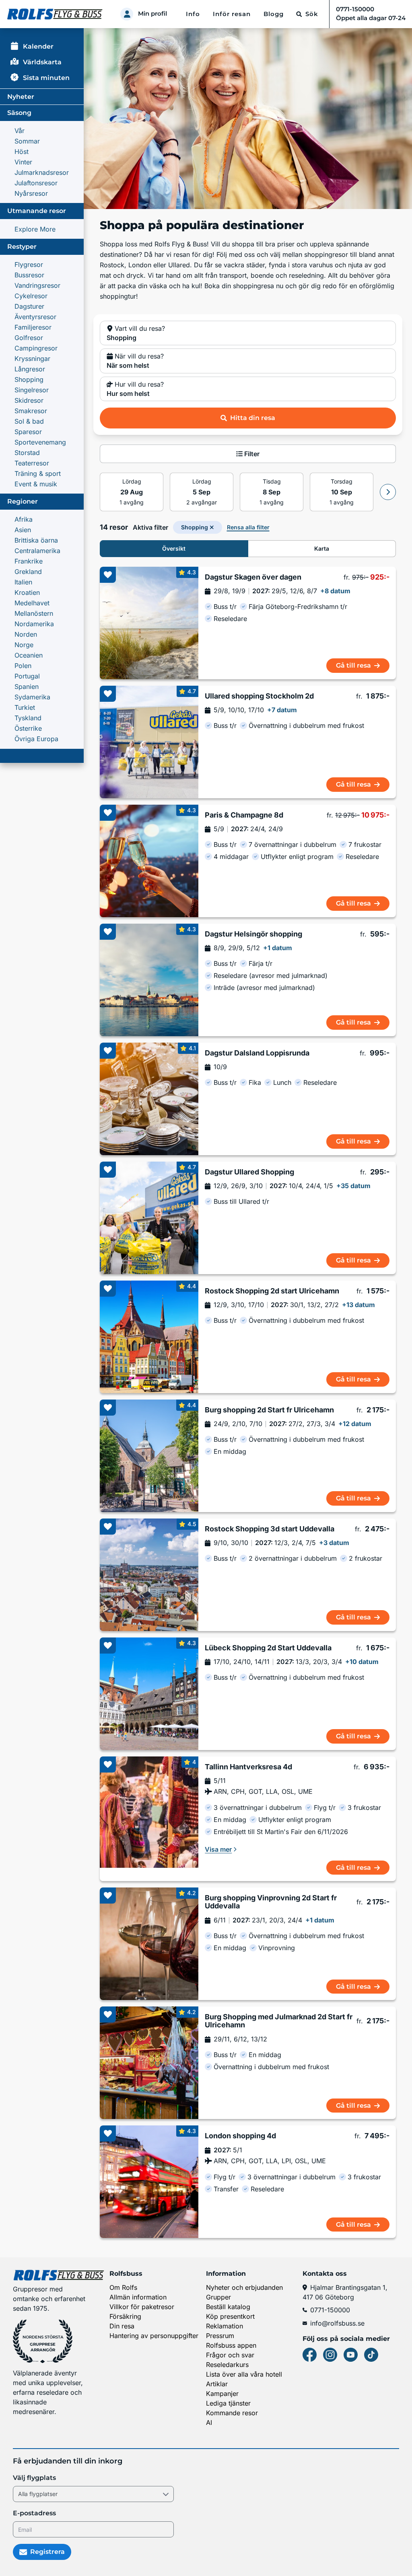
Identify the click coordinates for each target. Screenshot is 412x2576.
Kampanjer (222, 2394)
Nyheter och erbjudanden (244, 2287)
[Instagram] (330, 2355)
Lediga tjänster (228, 2403)
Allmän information (138, 2297)
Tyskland (28, 718)
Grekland (28, 572)
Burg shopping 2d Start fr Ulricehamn (269, 1410)
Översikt (174, 548)
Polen (23, 666)
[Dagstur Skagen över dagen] (149, 623)
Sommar (27, 141)
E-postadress (34, 2513)
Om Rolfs (123, 2287)
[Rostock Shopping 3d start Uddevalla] (149, 1575)
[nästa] (388, 492)
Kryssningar (32, 359)
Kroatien (27, 592)
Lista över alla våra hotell (244, 2374)
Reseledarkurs (227, 2365)
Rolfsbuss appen (231, 2345)
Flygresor (29, 264)
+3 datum (334, 1543)
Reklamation (225, 2326)
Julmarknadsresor (42, 172)
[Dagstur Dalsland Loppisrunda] (149, 1099)
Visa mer (218, 1849)
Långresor (30, 369)
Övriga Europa (36, 739)
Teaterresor (32, 463)
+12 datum (355, 1424)
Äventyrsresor (35, 317)
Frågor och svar (230, 2355)
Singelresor (32, 390)
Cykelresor (31, 296)
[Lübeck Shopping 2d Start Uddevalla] (149, 1694)
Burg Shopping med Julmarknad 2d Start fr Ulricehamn (279, 2021)
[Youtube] (351, 2355)
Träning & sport (38, 473)
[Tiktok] (371, 2355)
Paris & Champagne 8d (244, 815)
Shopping (29, 379)
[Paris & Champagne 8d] (149, 861)
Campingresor (36, 348)
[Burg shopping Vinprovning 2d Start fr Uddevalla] (149, 1944)
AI (209, 2422)
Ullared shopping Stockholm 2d (259, 696)
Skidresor (29, 400)
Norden (26, 634)
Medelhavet (32, 603)
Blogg (274, 14)
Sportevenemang (40, 442)
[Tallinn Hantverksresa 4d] (149, 1819)
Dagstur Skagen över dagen (253, 577)
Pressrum (220, 2336)
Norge (24, 645)
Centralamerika (37, 551)
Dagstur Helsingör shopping (253, 934)
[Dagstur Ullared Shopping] (149, 1218)
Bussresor (29, 275)
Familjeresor (33, 327)
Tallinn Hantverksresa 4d (248, 1767)
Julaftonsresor (36, 183)
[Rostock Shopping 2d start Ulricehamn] (149, 1337)
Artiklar (217, 2384)
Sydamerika (32, 697)
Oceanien (29, 655)
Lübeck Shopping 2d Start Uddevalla (268, 1648)
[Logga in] (127, 14)
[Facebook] (310, 2355)
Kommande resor (232, 2413)
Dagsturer (29, 306)
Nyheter (21, 97)
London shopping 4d (240, 2136)
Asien (23, 530)
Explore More (35, 229)
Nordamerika (34, 624)
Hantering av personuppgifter (154, 2336)
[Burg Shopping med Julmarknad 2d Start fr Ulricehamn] (149, 2063)
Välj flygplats (34, 2478)
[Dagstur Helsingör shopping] (149, 980)
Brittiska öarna (36, 540)
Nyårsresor (31, 193)
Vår (20, 131)
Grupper (218, 2297)
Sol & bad (29, 421)
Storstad (27, 453)
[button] (248, 333)
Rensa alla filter (248, 527)
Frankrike (29, 561)
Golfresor (29, 338)
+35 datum (353, 1186)
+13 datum (358, 1305)
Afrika (24, 519)
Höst (22, 152)
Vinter (23, 162)
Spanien (27, 687)
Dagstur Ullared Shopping (249, 1172)
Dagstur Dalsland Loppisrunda (257, 1053)
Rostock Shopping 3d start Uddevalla (270, 1529)
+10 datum (362, 1662)
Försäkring (125, 2316)
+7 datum (282, 710)
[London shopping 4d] (149, 2182)
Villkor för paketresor (142, 2307)
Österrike (28, 728)
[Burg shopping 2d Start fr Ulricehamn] (149, 1456)
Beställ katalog (228, 2307)
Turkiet (25, 707)
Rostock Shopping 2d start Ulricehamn (272, 1291)
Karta (322, 548)
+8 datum (335, 591)
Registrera (47, 2552)
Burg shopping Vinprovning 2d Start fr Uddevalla (271, 1902)
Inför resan (232, 14)
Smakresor (31, 411)
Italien (23, 582)
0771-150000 (330, 2310)
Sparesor (28, 432)
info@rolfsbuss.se (337, 2323)
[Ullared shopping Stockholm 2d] (149, 742)
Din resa (122, 2326)
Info (193, 14)
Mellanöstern (34, 613)
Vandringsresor (37, 285)
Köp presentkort (230, 2316)
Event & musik (36, 484)
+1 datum (278, 948)
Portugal (27, 676)
